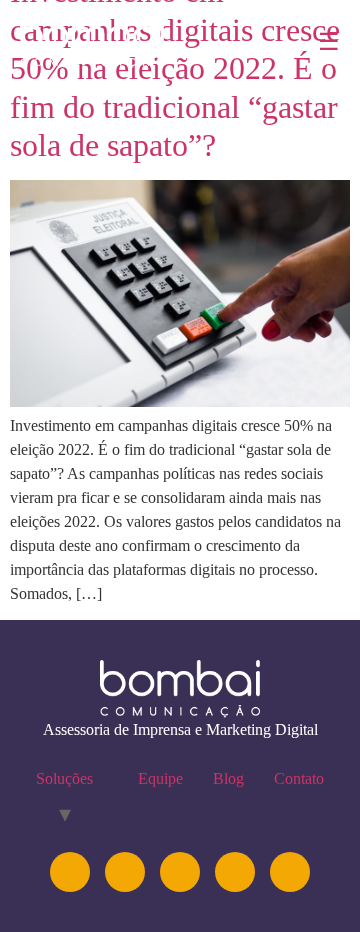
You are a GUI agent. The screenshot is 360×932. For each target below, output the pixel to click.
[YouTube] (180, 872)
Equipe (160, 778)
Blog (228, 778)
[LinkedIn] (125, 872)
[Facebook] (235, 872)
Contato (299, 778)
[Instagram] (70, 872)
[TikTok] (290, 872)
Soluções (64, 778)
